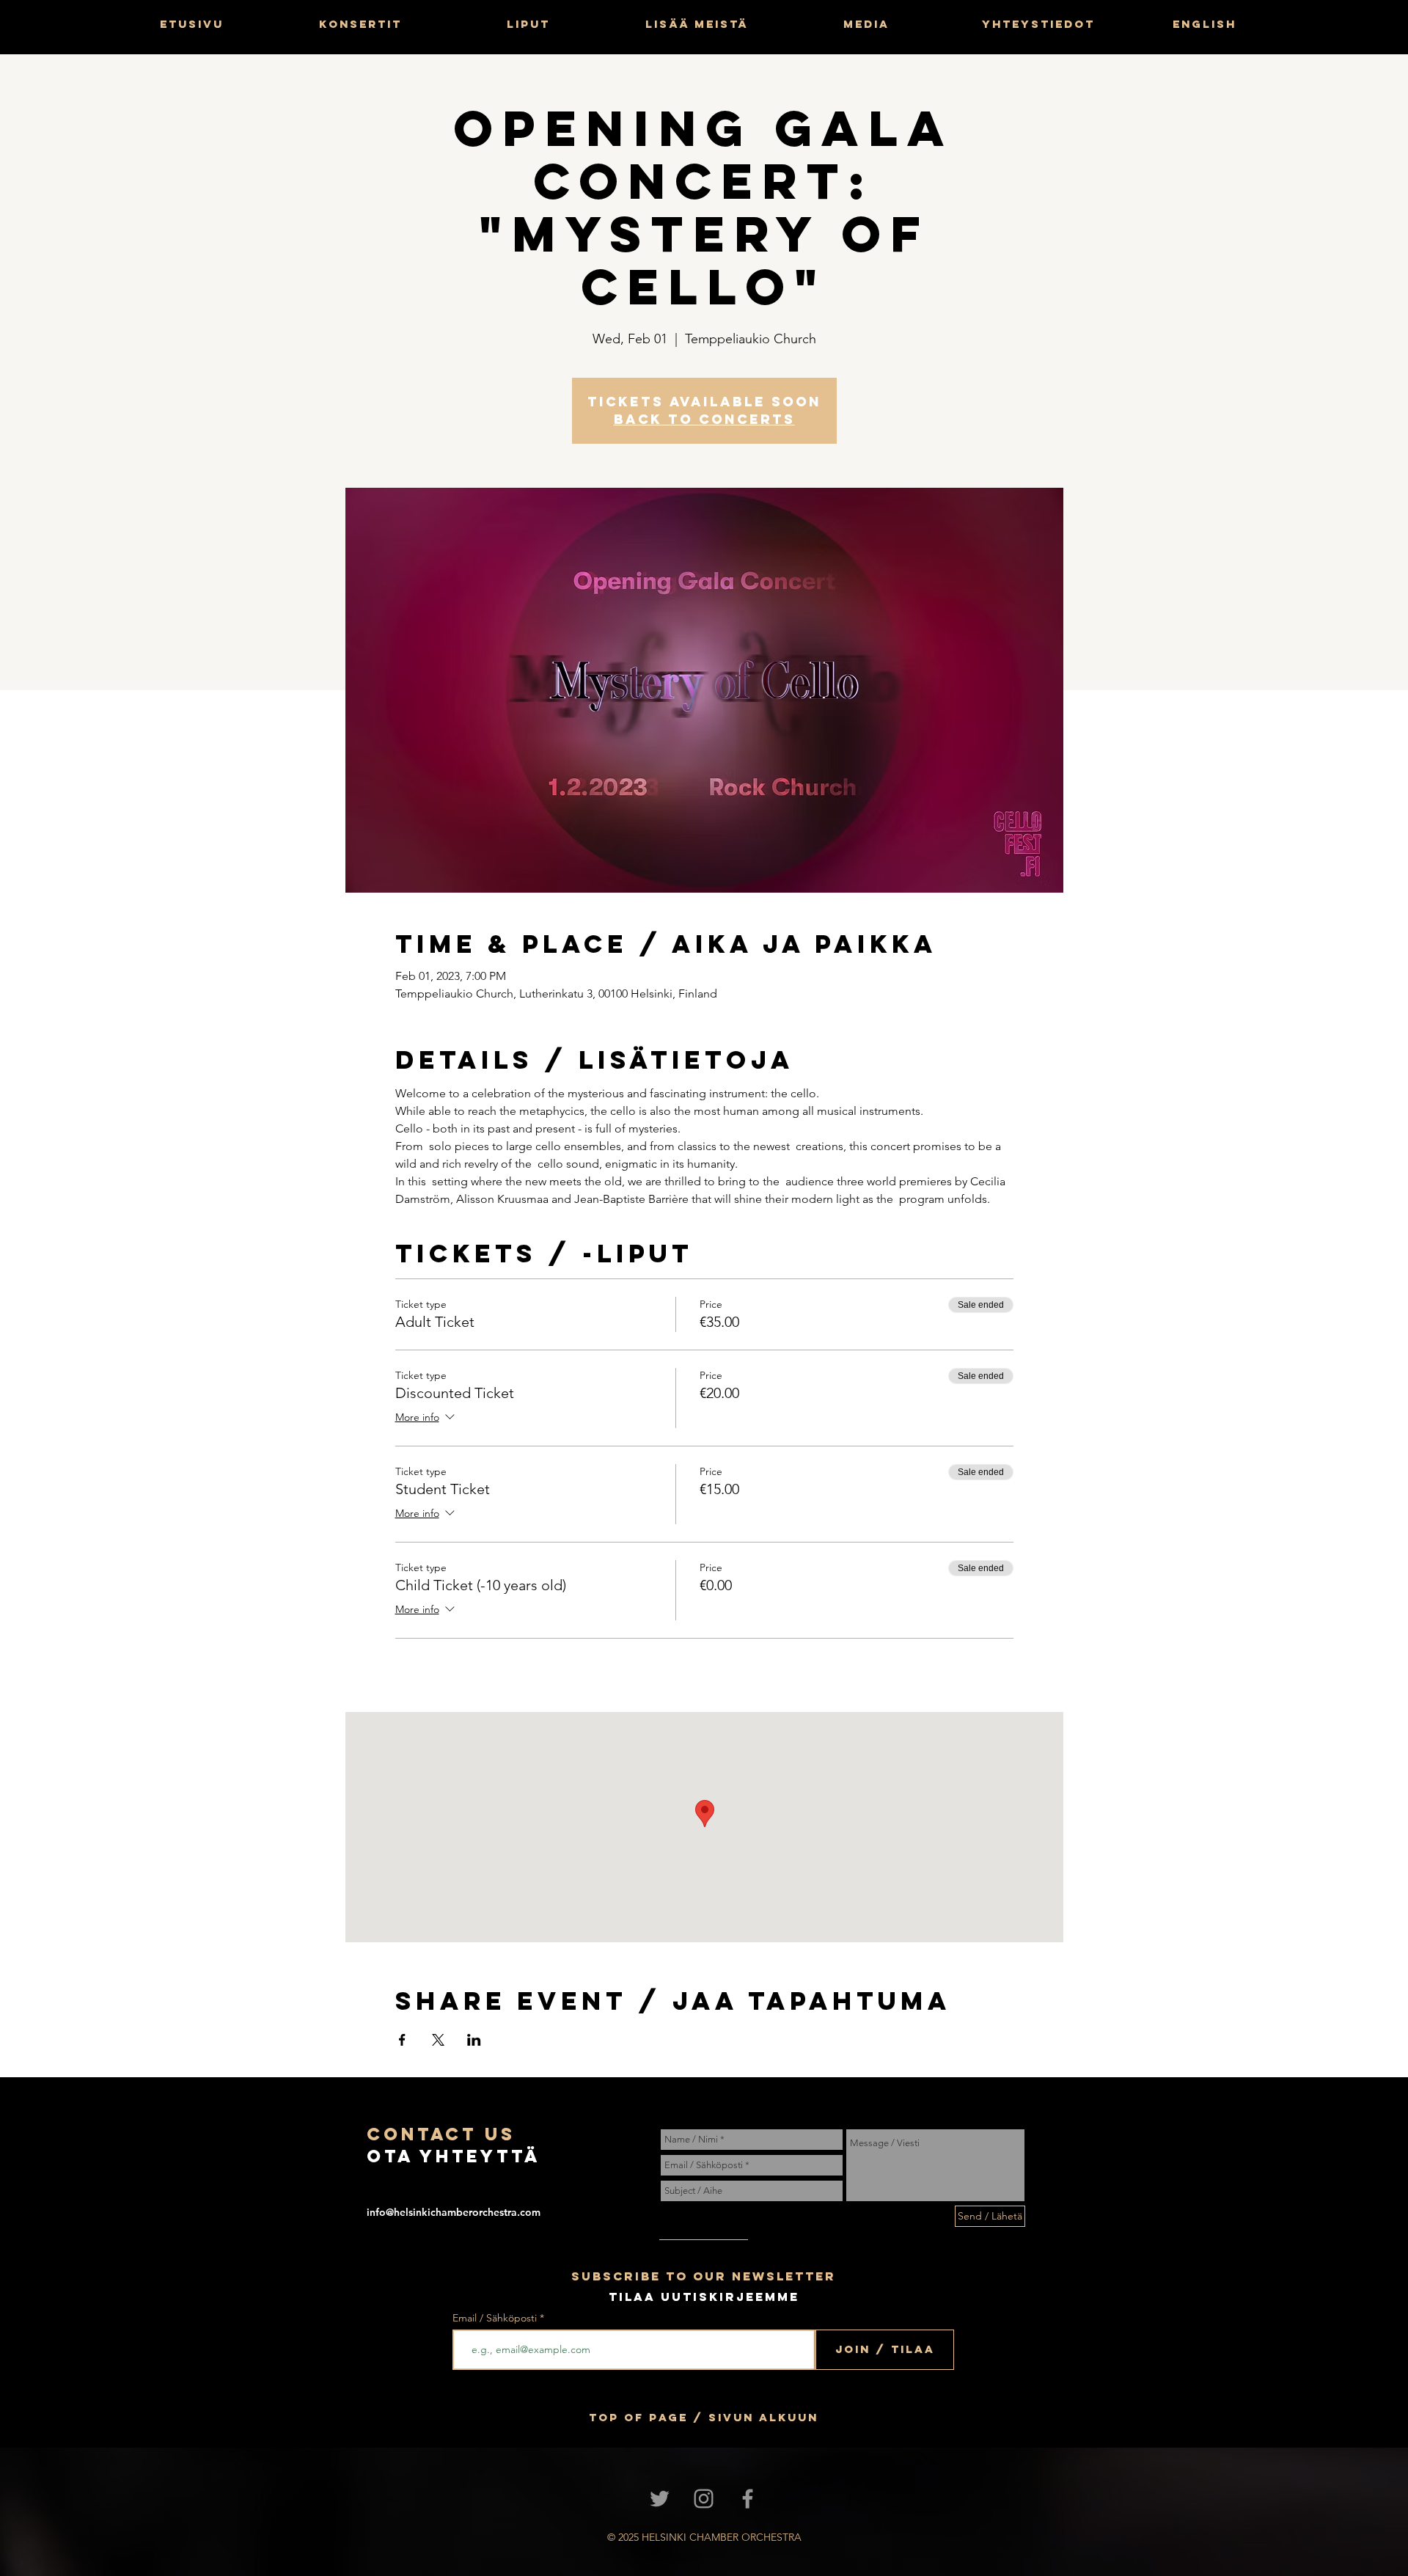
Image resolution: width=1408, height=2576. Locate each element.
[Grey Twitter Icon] (660, 2499)
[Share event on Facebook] (402, 2040)
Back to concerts (704, 419)
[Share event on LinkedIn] (474, 2040)
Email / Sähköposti (495, 2318)
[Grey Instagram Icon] (704, 2499)
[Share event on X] (438, 2040)
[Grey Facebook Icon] (748, 2499)
